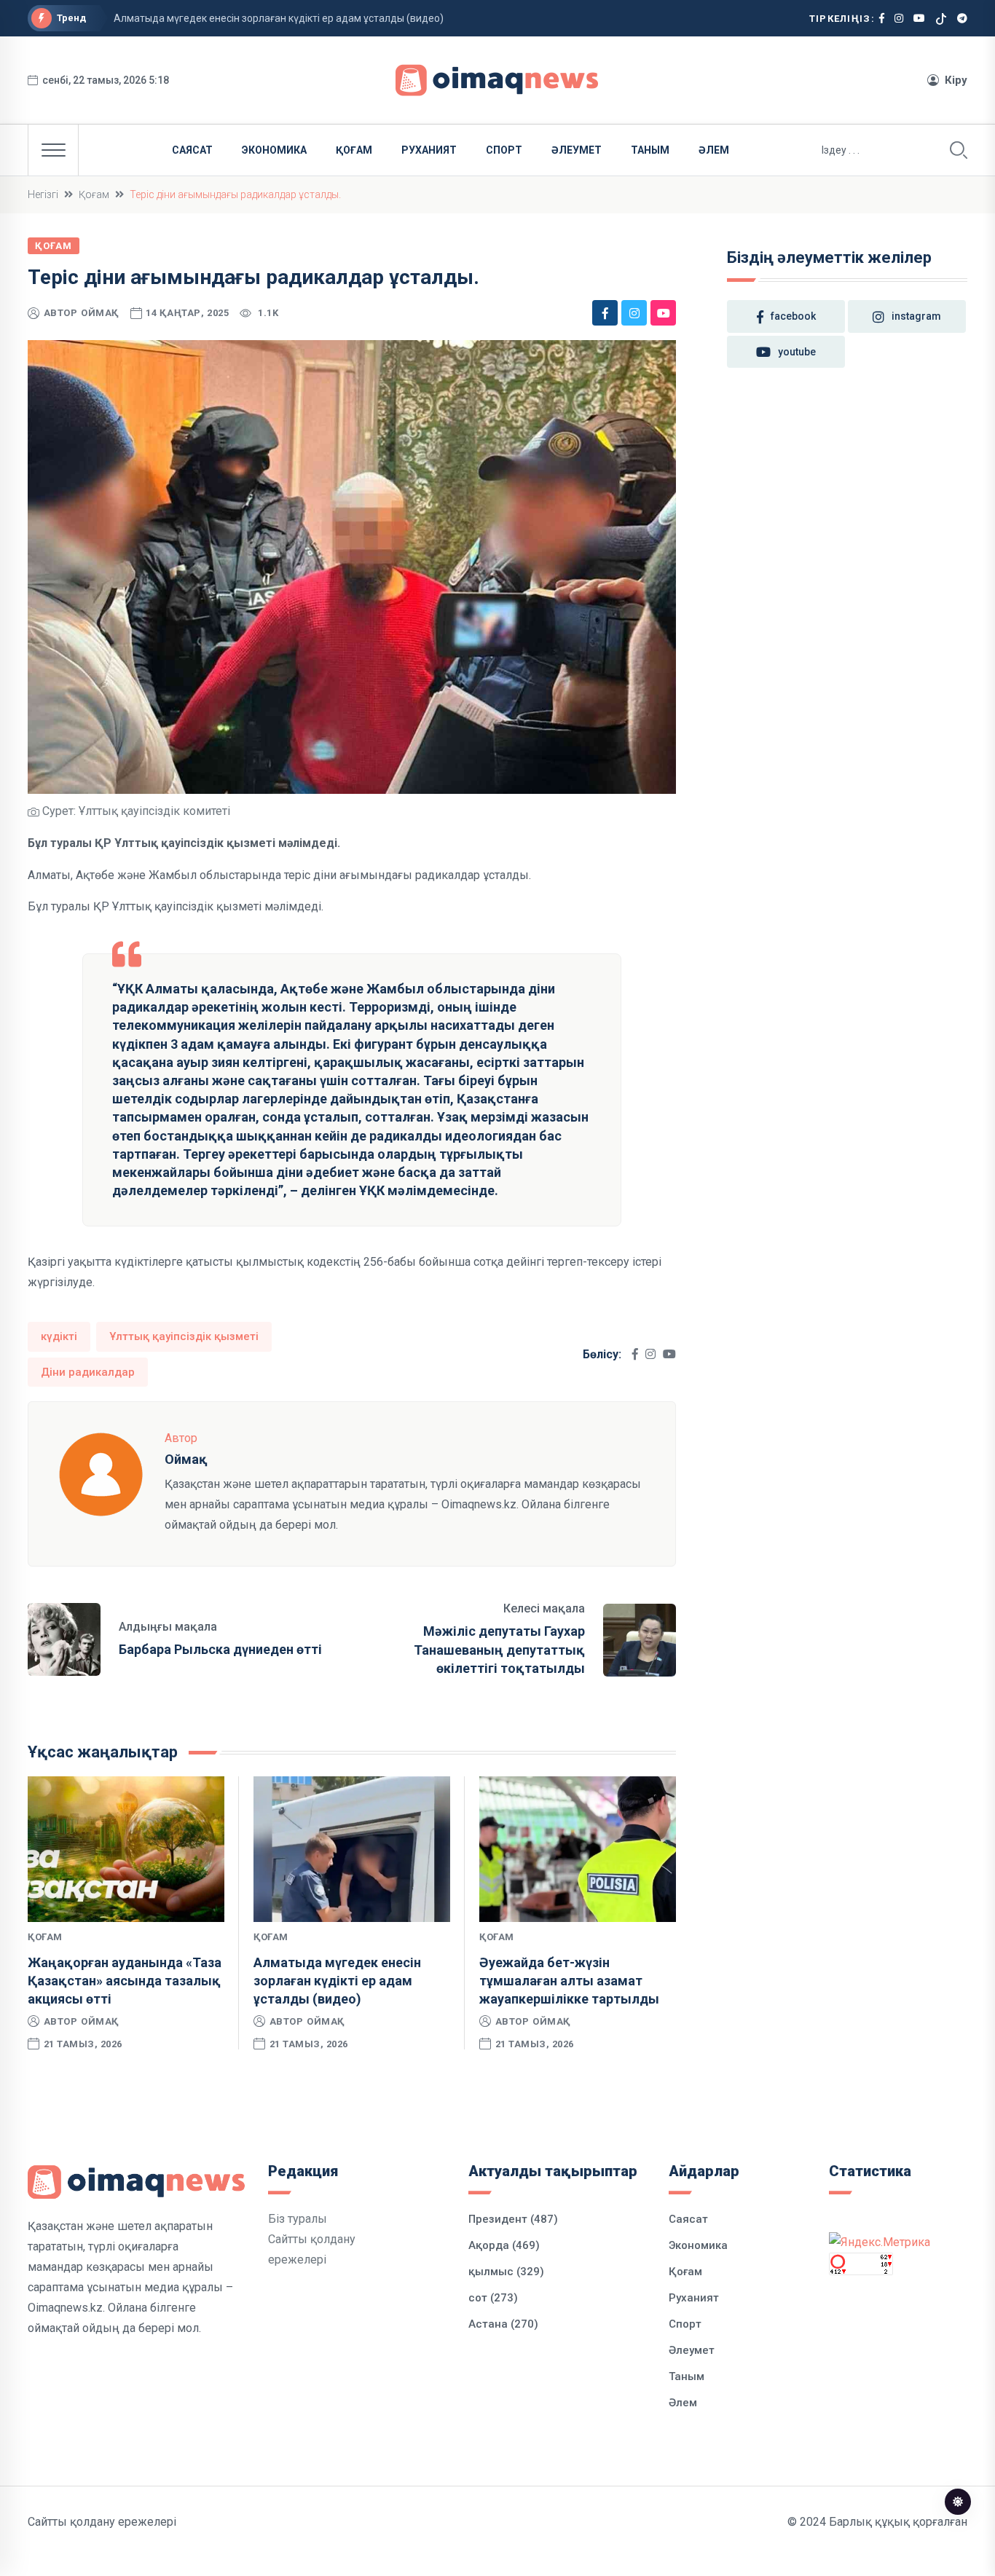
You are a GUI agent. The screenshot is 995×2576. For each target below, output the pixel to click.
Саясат (192, 150)
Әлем (714, 150)
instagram (916, 316)
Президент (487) (513, 2219)
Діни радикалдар (88, 1372)
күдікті (59, 1336)
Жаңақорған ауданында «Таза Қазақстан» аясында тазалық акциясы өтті (125, 1981)
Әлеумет (577, 150)
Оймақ (100, 313)
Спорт (504, 150)
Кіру (956, 80)
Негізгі (43, 194)
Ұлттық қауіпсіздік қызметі (184, 1336)
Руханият (429, 150)
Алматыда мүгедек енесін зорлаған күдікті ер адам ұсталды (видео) (279, 18)
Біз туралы (298, 2219)
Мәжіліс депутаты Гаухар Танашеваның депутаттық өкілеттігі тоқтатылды (499, 1649)
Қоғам (354, 150)
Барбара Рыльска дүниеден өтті (220, 1649)
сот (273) (493, 2298)
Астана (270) (503, 2324)
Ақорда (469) (504, 2245)
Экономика (274, 150)
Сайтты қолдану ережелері (102, 2522)
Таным (650, 150)
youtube (797, 352)
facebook (793, 316)
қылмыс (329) (506, 2272)
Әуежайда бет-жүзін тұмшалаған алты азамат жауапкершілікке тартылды (569, 1981)
